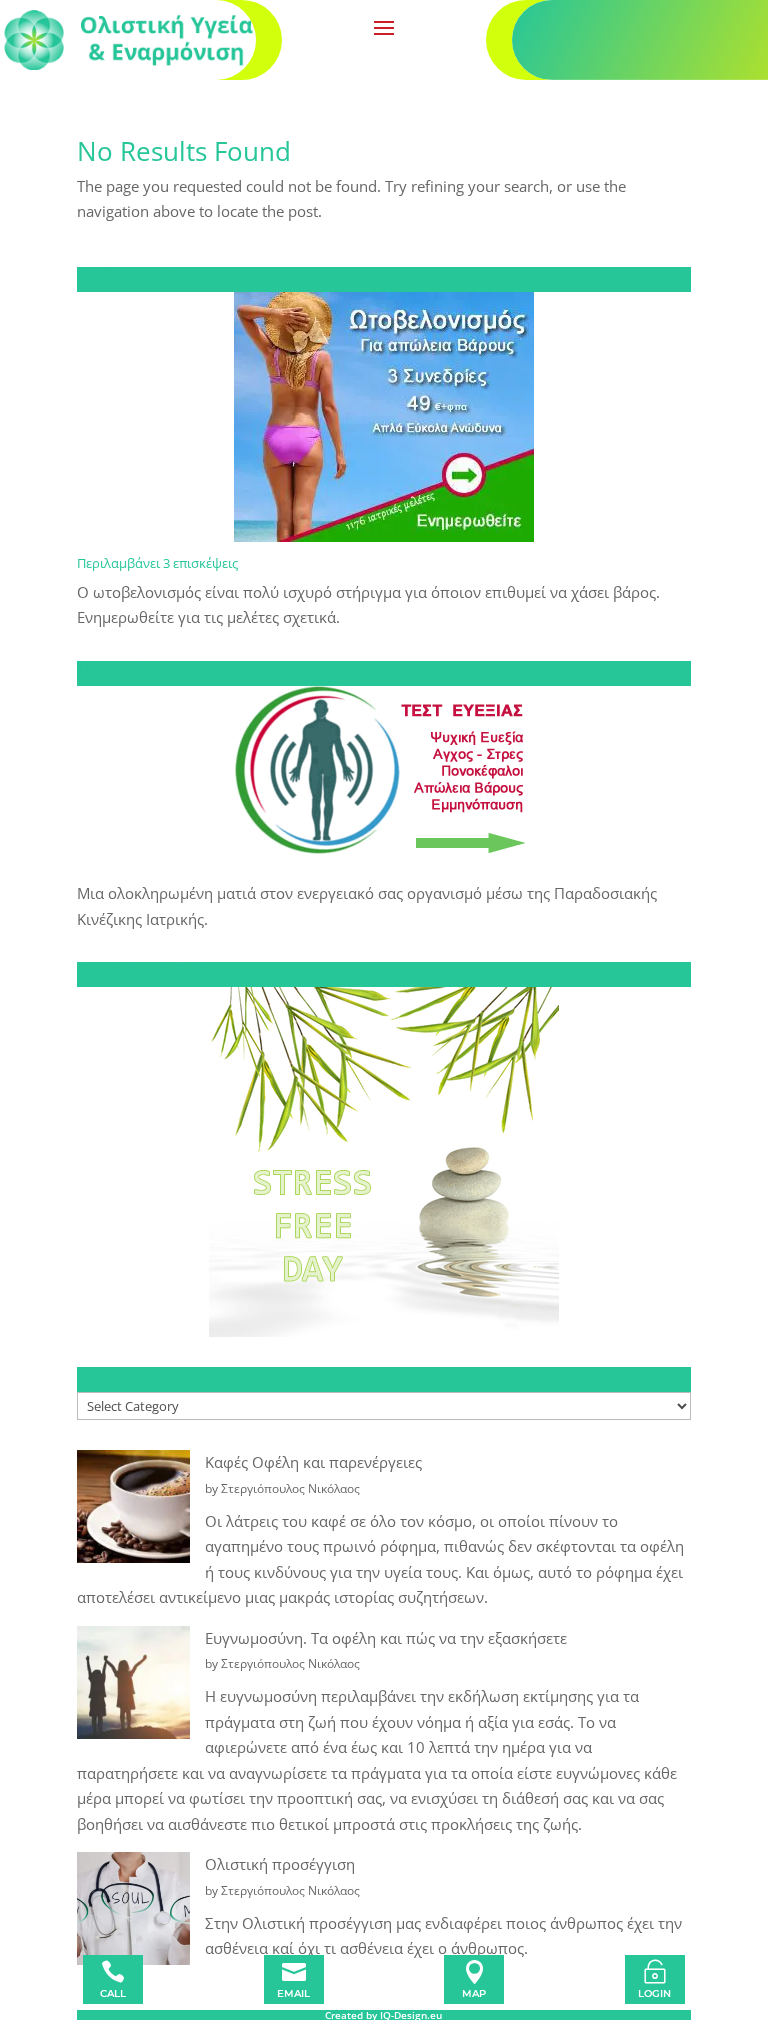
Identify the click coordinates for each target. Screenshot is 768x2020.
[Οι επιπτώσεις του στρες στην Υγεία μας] (384, 1162)
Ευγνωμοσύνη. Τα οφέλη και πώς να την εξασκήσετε (386, 1638)
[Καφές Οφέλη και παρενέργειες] (133, 1510)
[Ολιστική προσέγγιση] (133, 1912)
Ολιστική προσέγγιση (280, 1864)
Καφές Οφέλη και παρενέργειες (313, 1462)
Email (293, 1993)
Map (474, 1993)
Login (654, 1993)
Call (113, 1993)
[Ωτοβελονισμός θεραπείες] (384, 417)
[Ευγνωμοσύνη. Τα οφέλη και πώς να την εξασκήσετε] (133, 1686)
